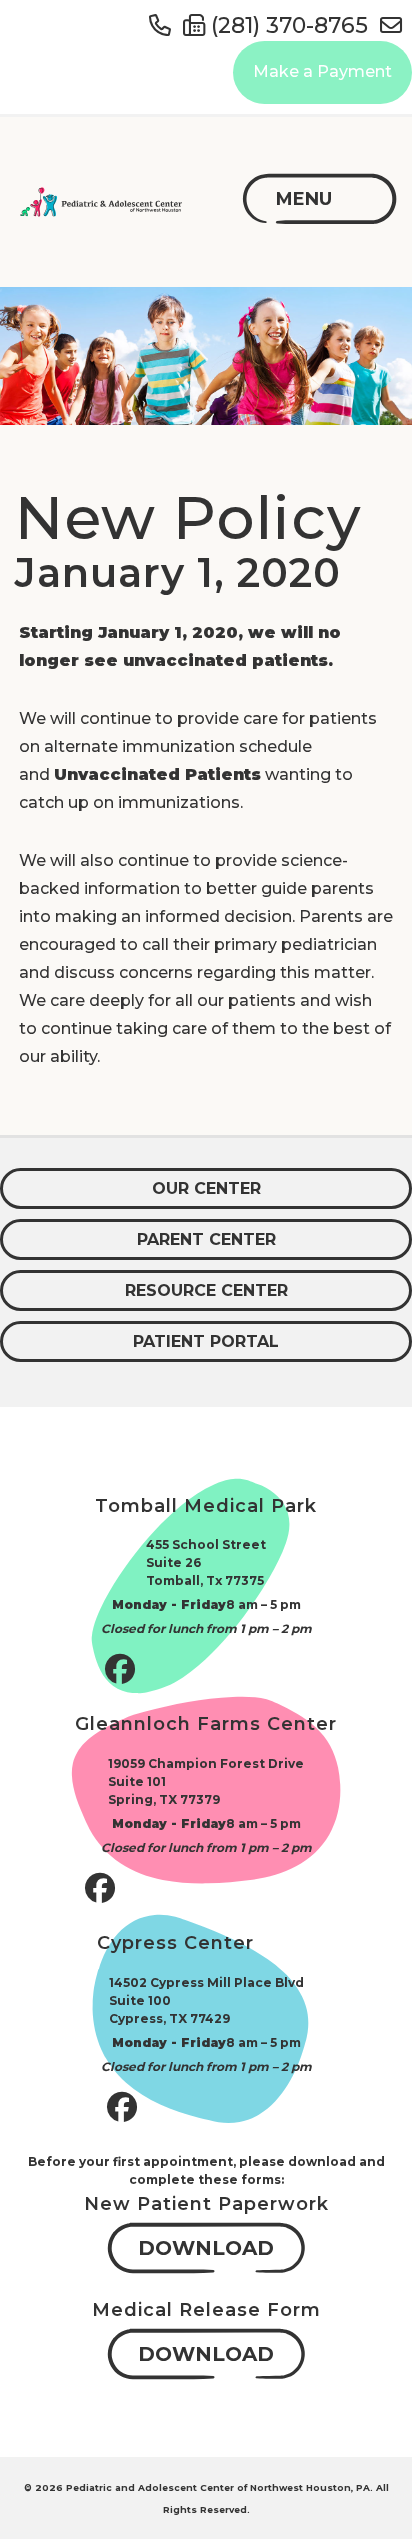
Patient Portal (206, 1341)
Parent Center (206, 1239)
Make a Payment (322, 71)
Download (206, 2248)
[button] (304, 199)
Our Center (206, 1188)
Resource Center (206, 1290)
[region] (206, 355)
